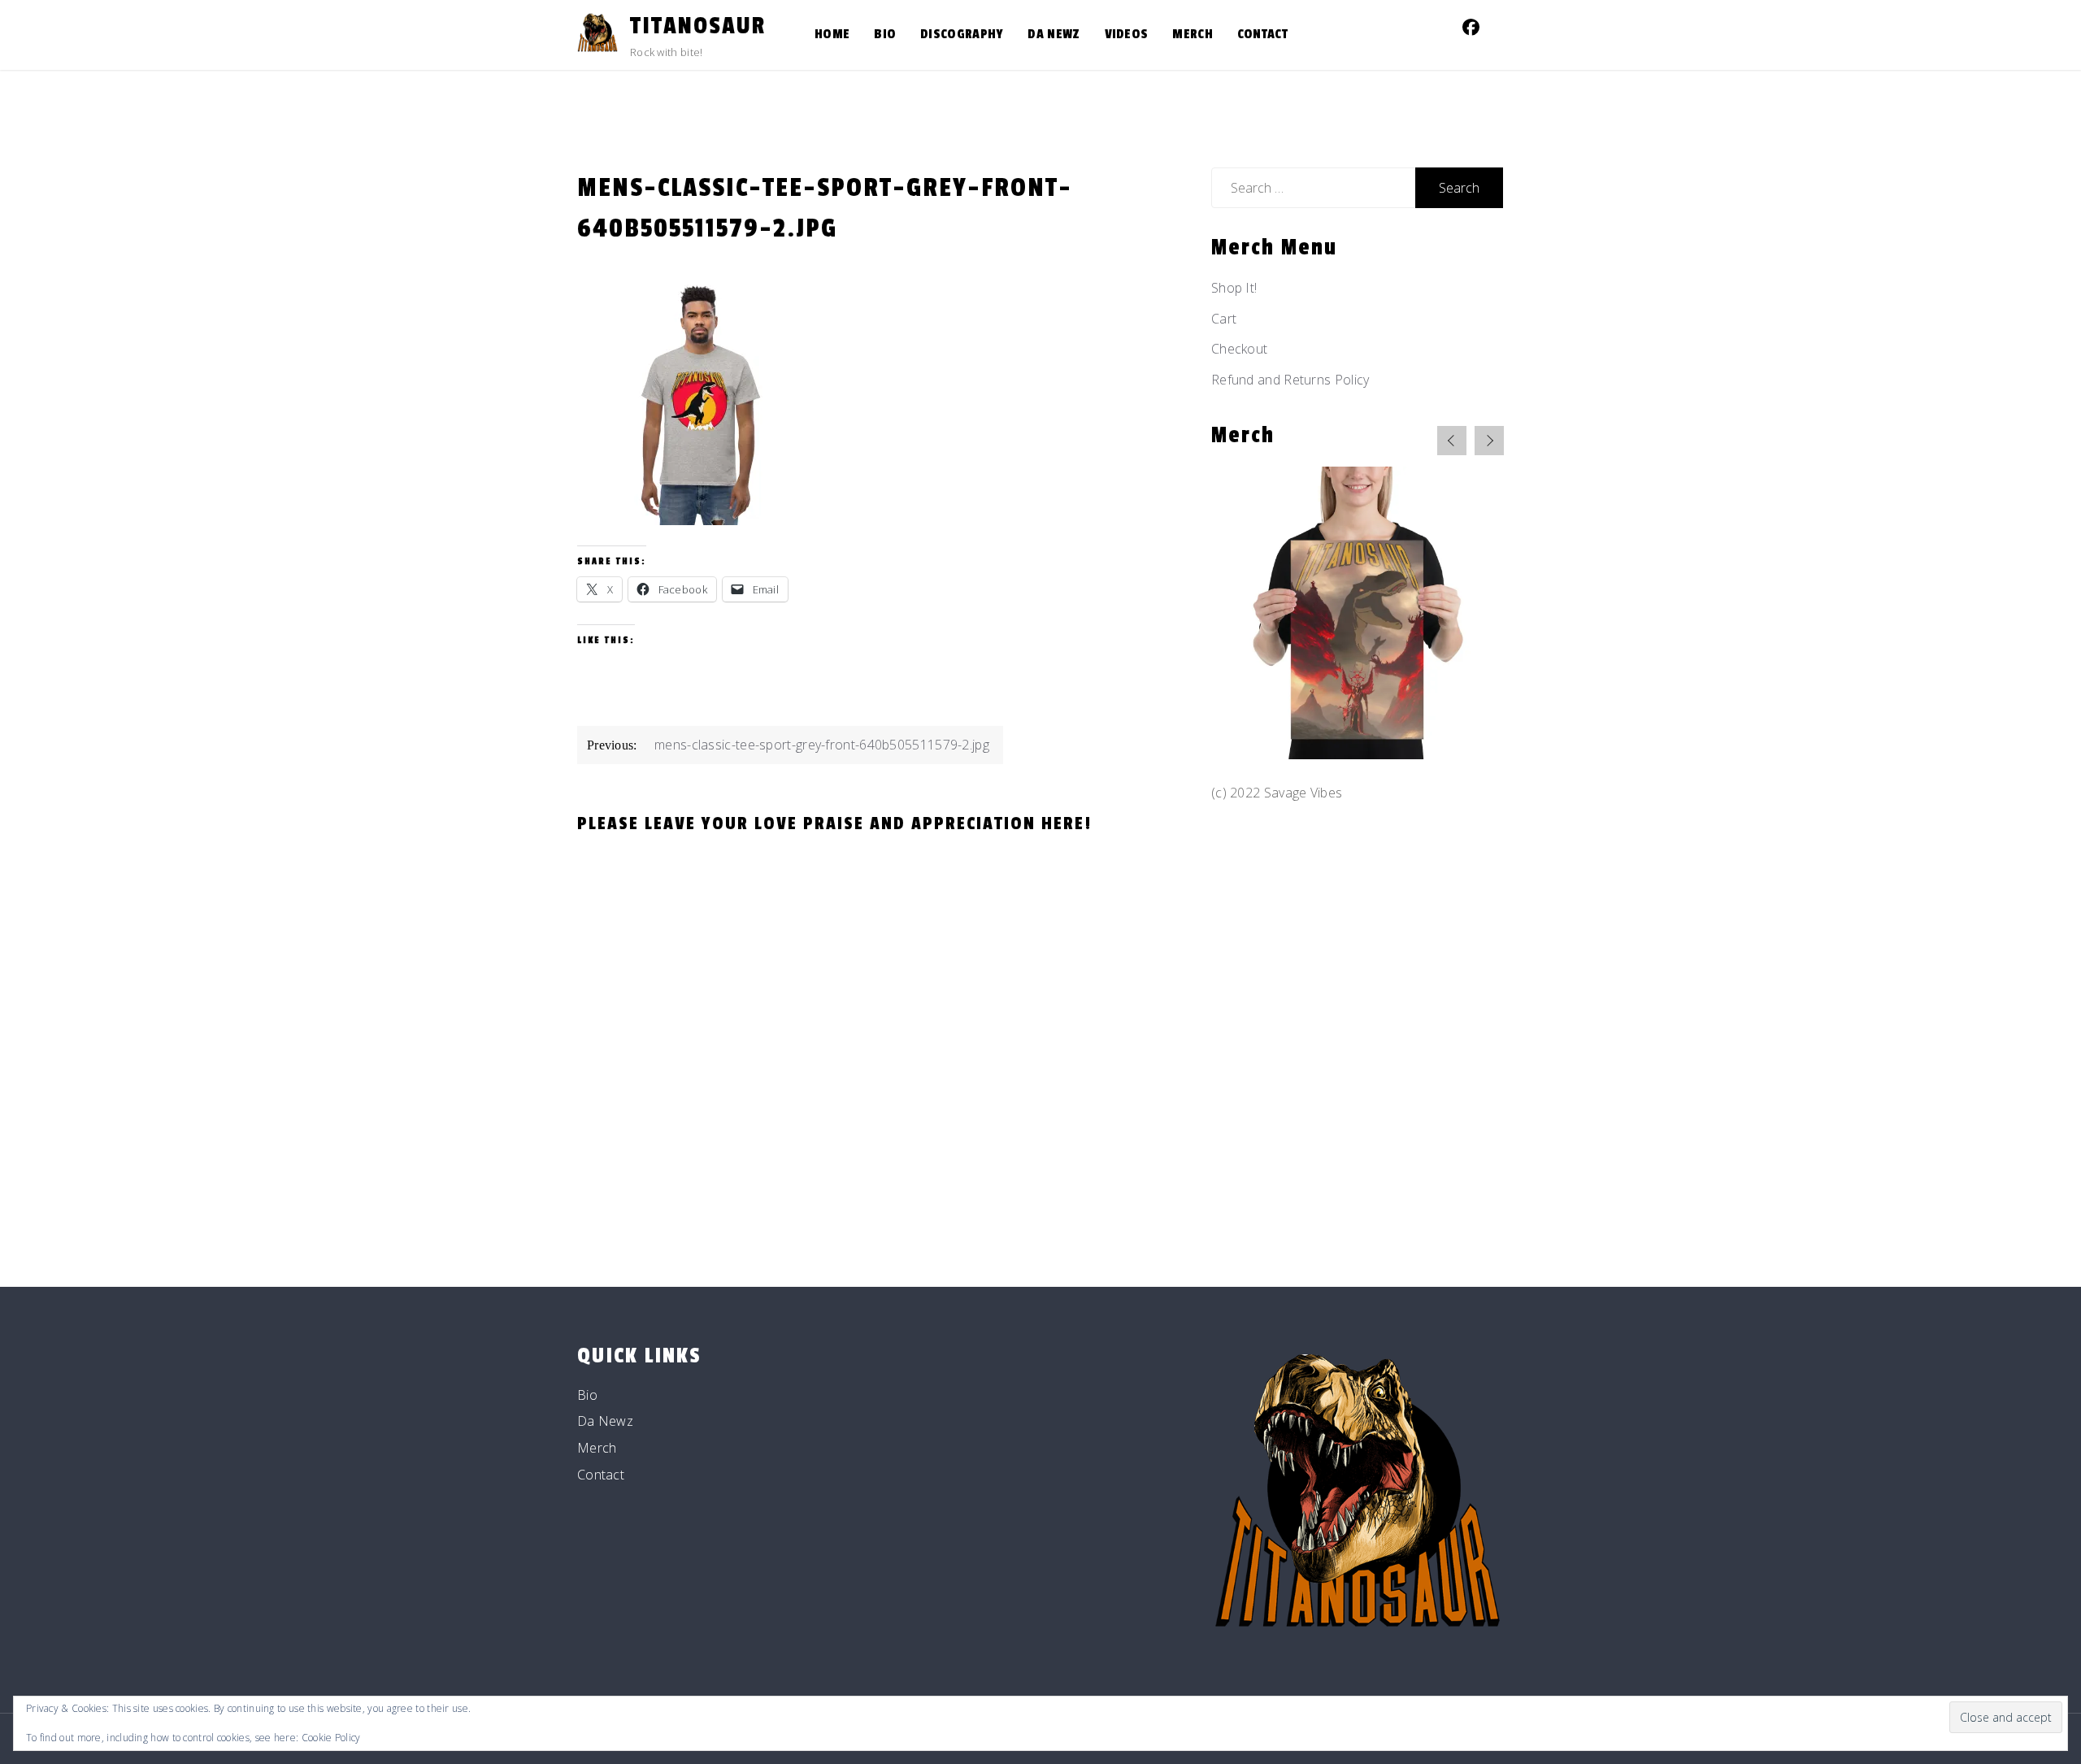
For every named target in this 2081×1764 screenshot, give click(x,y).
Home (832, 34)
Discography (962, 34)
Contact (1262, 34)
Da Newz (1054, 34)
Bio (885, 34)
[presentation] (1452, 441)
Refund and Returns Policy (1290, 380)
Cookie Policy (331, 1738)
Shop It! (1234, 288)
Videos (1127, 34)
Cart (1224, 319)
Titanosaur (698, 26)
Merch (1193, 34)
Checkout (1239, 349)
